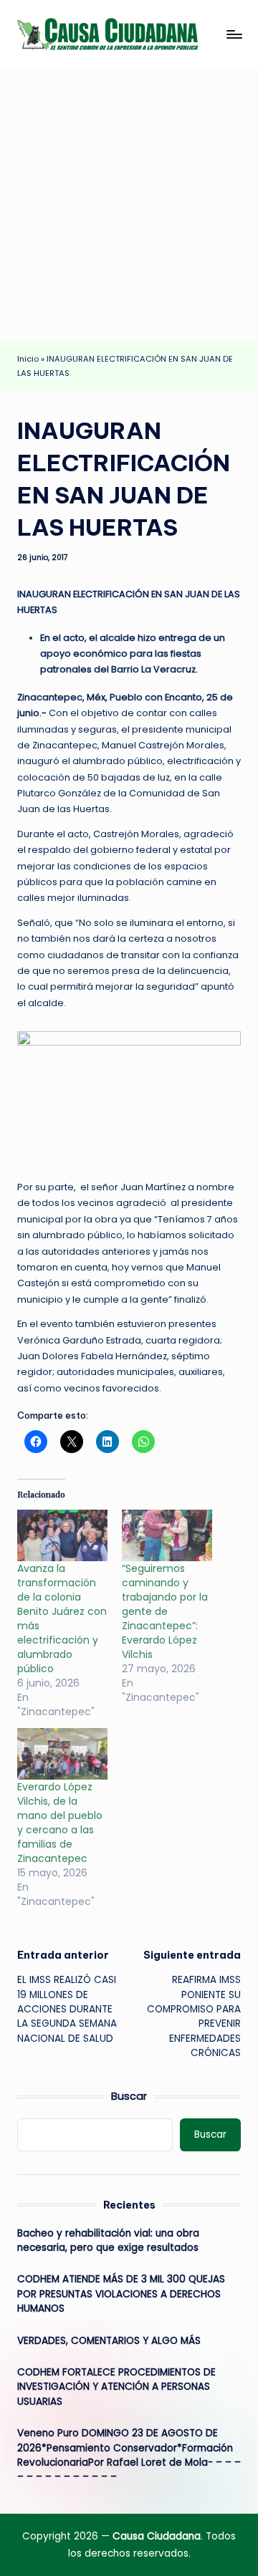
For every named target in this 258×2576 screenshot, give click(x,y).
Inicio (28, 359)
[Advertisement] (129, 204)
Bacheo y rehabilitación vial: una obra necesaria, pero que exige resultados (108, 2240)
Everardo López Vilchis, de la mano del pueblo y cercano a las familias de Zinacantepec (60, 1823)
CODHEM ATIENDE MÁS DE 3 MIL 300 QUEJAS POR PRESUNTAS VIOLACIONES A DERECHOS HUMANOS (121, 2294)
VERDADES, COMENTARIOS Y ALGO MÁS (109, 2341)
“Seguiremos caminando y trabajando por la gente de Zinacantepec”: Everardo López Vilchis (165, 1611)
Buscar (129, 2096)
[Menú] (234, 34)
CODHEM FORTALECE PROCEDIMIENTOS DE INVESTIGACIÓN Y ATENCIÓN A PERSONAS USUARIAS (116, 2387)
